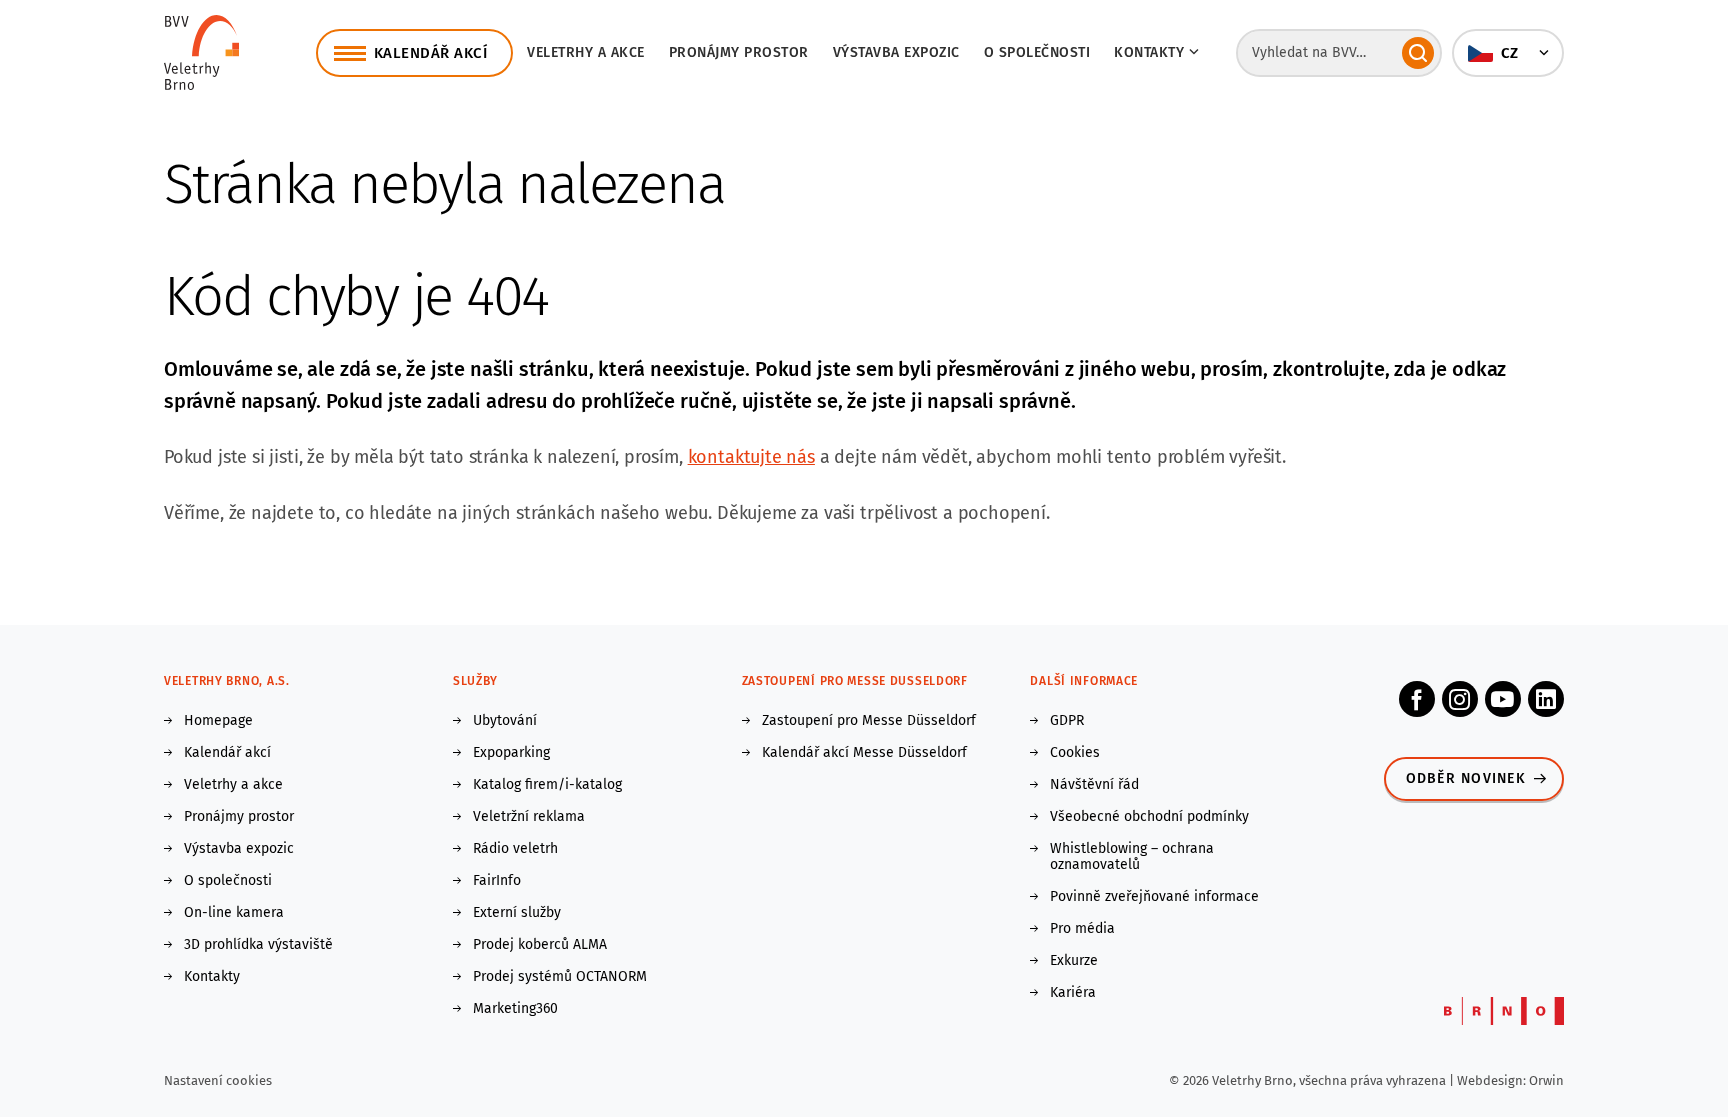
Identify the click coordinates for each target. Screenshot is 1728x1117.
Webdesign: (1493, 1080)
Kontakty (212, 977)
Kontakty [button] (1149, 52)
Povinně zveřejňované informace (1154, 897)
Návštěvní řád (1094, 785)
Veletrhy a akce (586, 52)
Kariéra (1073, 993)
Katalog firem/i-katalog (547, 785)
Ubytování (505, 721)
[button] (1508, 53)
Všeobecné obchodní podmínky (1149, 817)
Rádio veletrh (515, 849)
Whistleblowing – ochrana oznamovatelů (1132, 857)
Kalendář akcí (227, 753)
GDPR (1067, 721)
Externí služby (517, 913)
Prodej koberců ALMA (540, 945)
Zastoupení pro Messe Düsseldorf (869, 721)
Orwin (1546, 1080)
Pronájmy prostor (739, 52)
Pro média (1082, 929)
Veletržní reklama (529, 817)
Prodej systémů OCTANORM (560, 977)
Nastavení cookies (218, 1080)
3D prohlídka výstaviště (258, 945)
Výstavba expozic (896, 52)
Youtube (1503, 699)
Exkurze (1074, 961)
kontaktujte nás (751, 457)
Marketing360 (515, 1009)
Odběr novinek (1466, 778)
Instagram (1460, 699)
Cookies (1075, 753)
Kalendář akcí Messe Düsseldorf (864, 753)
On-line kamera (234, 913)
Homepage (218, 721)
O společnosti (1037, 52)
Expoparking (511, 753)
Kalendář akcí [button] (431, 53)
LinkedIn (1546, 699)
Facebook (1417, 699)
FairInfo (497, 881)
